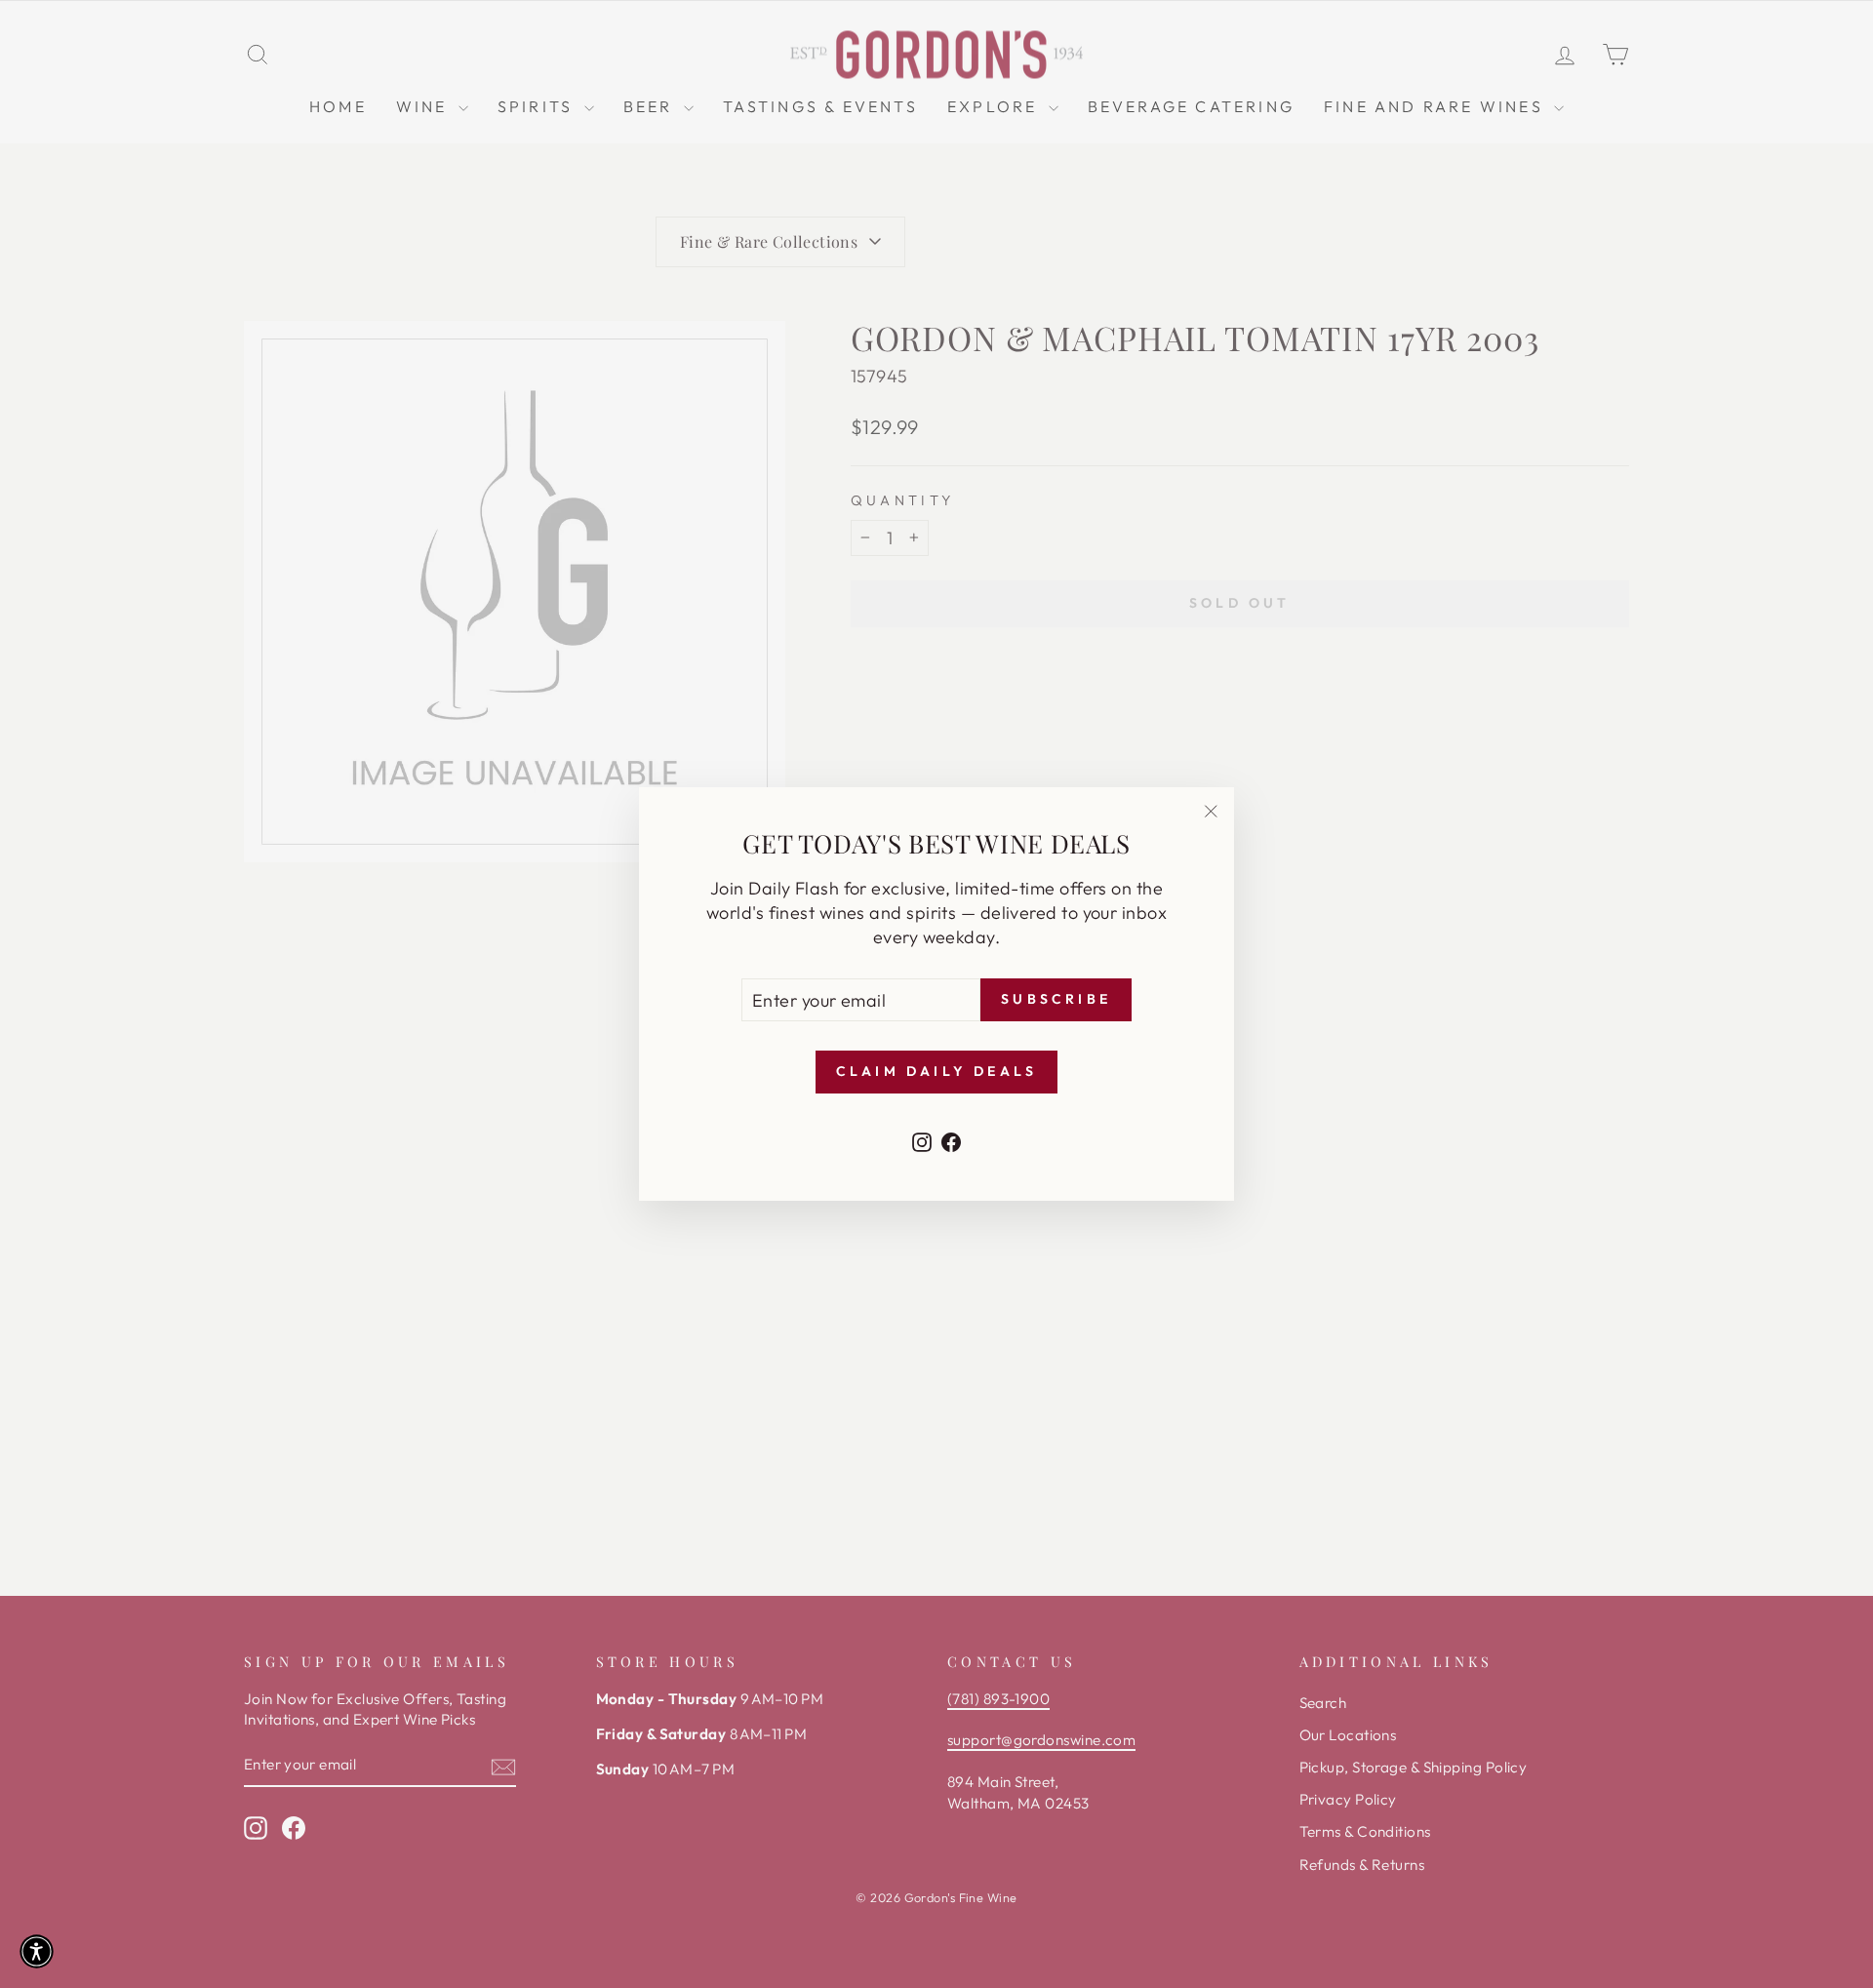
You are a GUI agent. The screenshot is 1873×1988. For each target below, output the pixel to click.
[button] (37, 1951)
